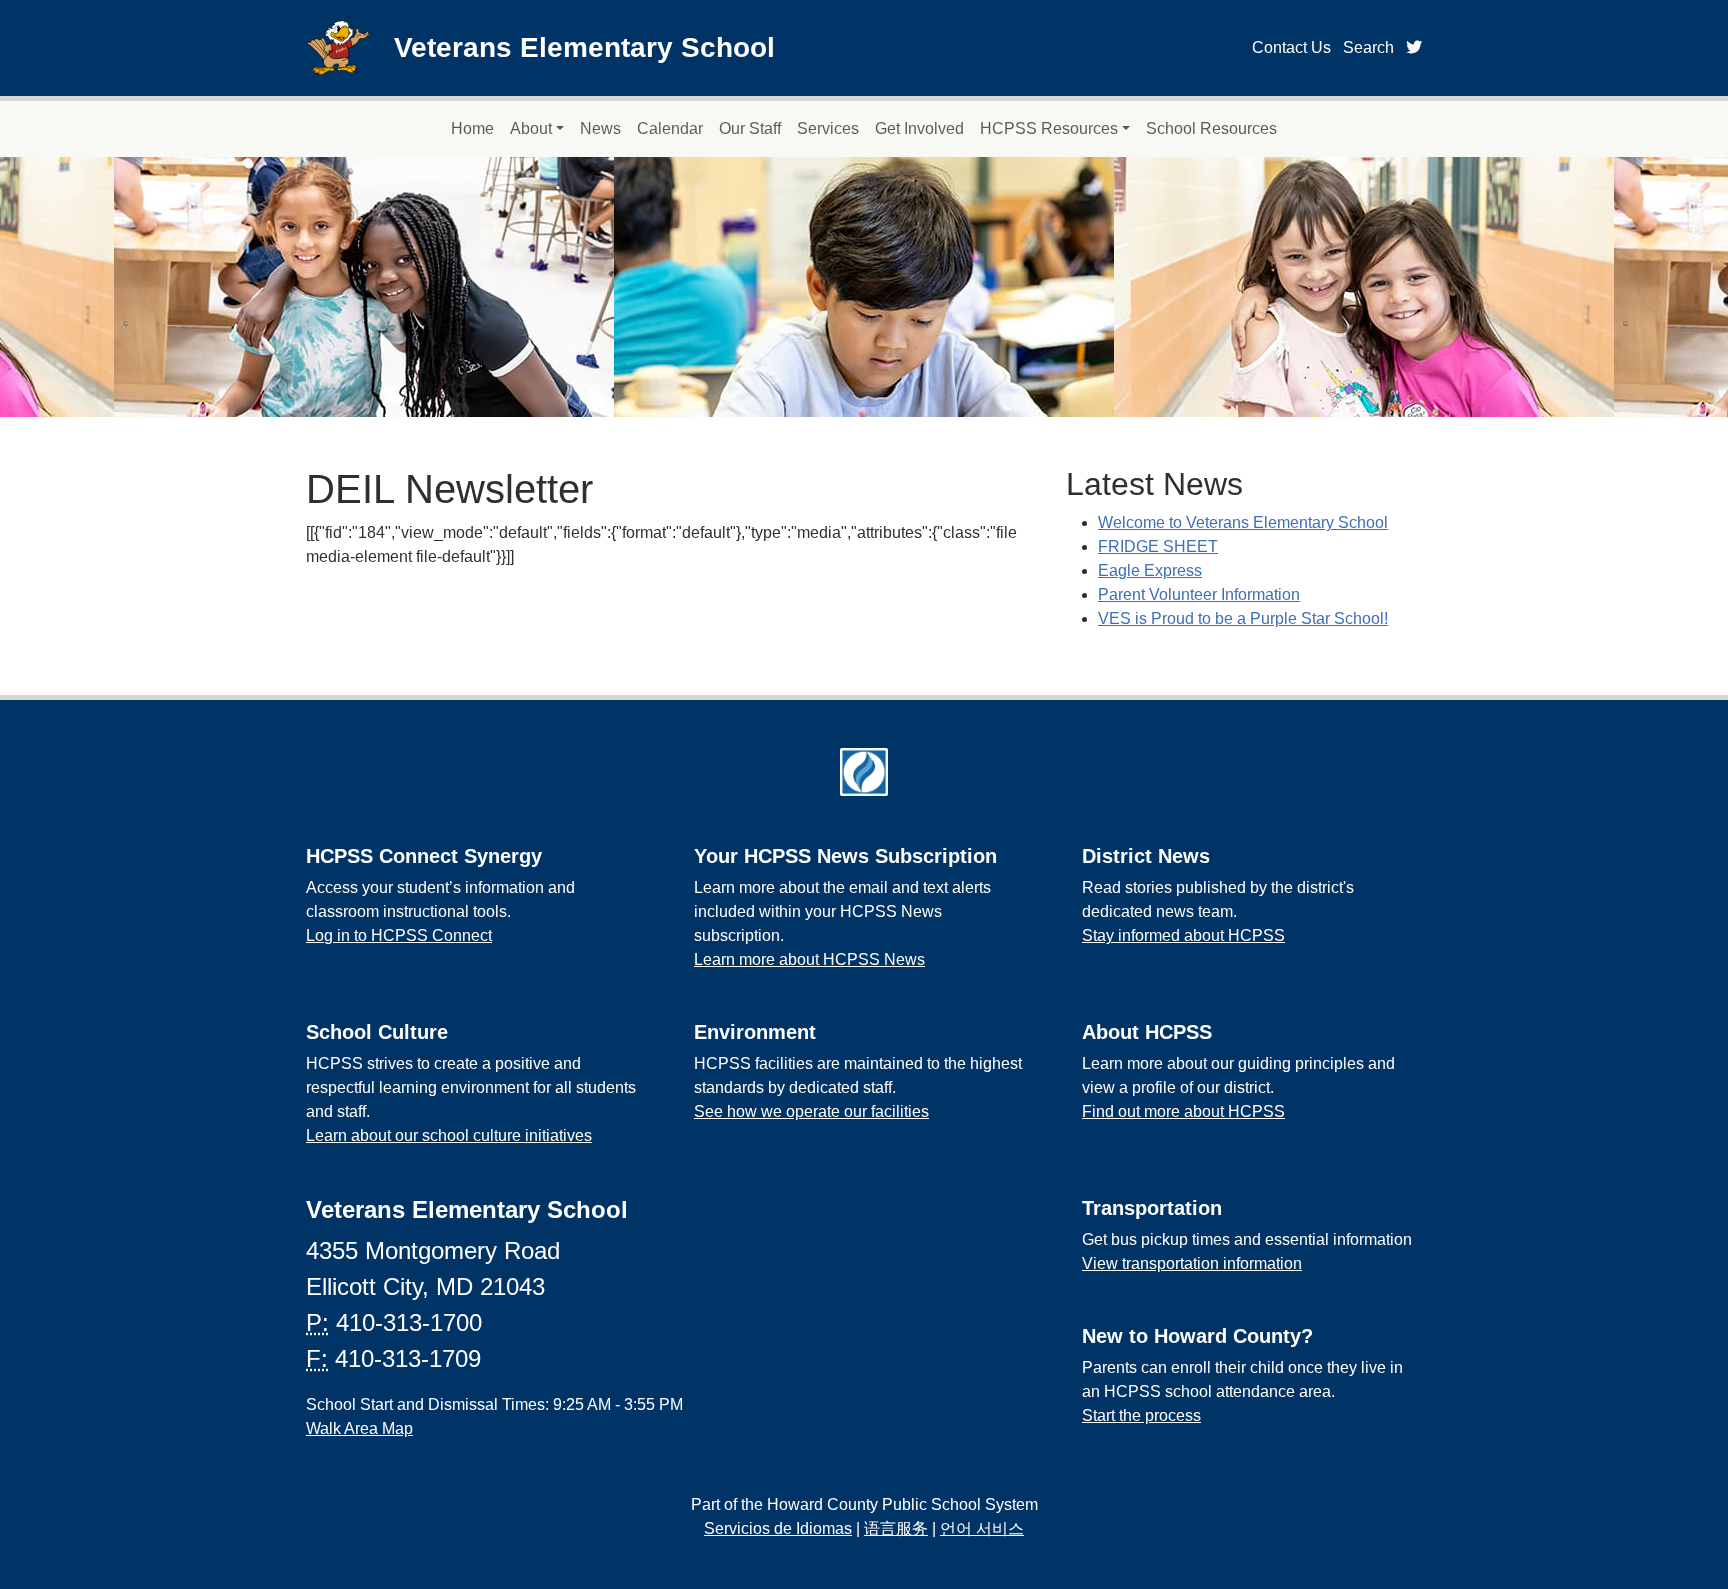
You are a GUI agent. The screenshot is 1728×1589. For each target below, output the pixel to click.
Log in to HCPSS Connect (399, 935)
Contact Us (1291, 47)
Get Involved (919, 128)
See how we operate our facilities (811, 1111)
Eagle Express (1150, 570)
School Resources (1211, 128)
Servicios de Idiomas (778, 1528)
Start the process (1141, 1415)
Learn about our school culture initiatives (449, 1135)
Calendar (670, 128)
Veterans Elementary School (584, 47)
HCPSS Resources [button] (1049, 128)
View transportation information (1192, 1263)
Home (472, 128)
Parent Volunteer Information (1199, 594)
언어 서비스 (982, 1528)
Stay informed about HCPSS (1183, 935)
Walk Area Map (359, 1428)
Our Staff (750, 128)
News (600, 128)
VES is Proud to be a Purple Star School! (1243, 618)
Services (828, 128)
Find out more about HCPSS (1183, 1111)
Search (1368, 47)
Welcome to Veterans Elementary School (1243, 522)
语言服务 (896, 1528)
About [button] (531, 128)
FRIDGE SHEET (1158, 546)
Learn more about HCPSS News (809, 959)
